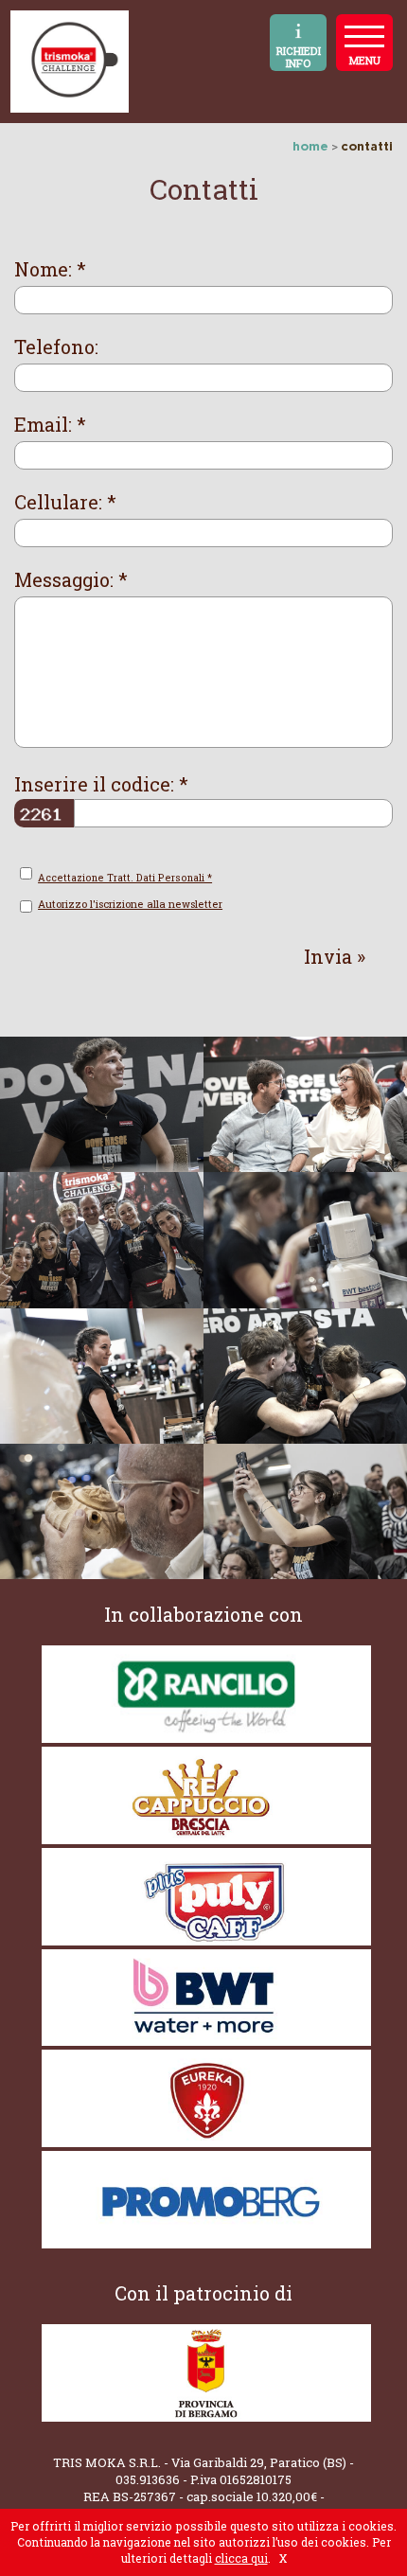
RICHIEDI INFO (299, 56)
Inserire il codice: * (101, 784)
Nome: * (50, 269)
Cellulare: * (65, 502)
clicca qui (241, 2558)
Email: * (50, 425)
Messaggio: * (71, 580)
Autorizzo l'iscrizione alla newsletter (130, 904)
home (310, 146)
